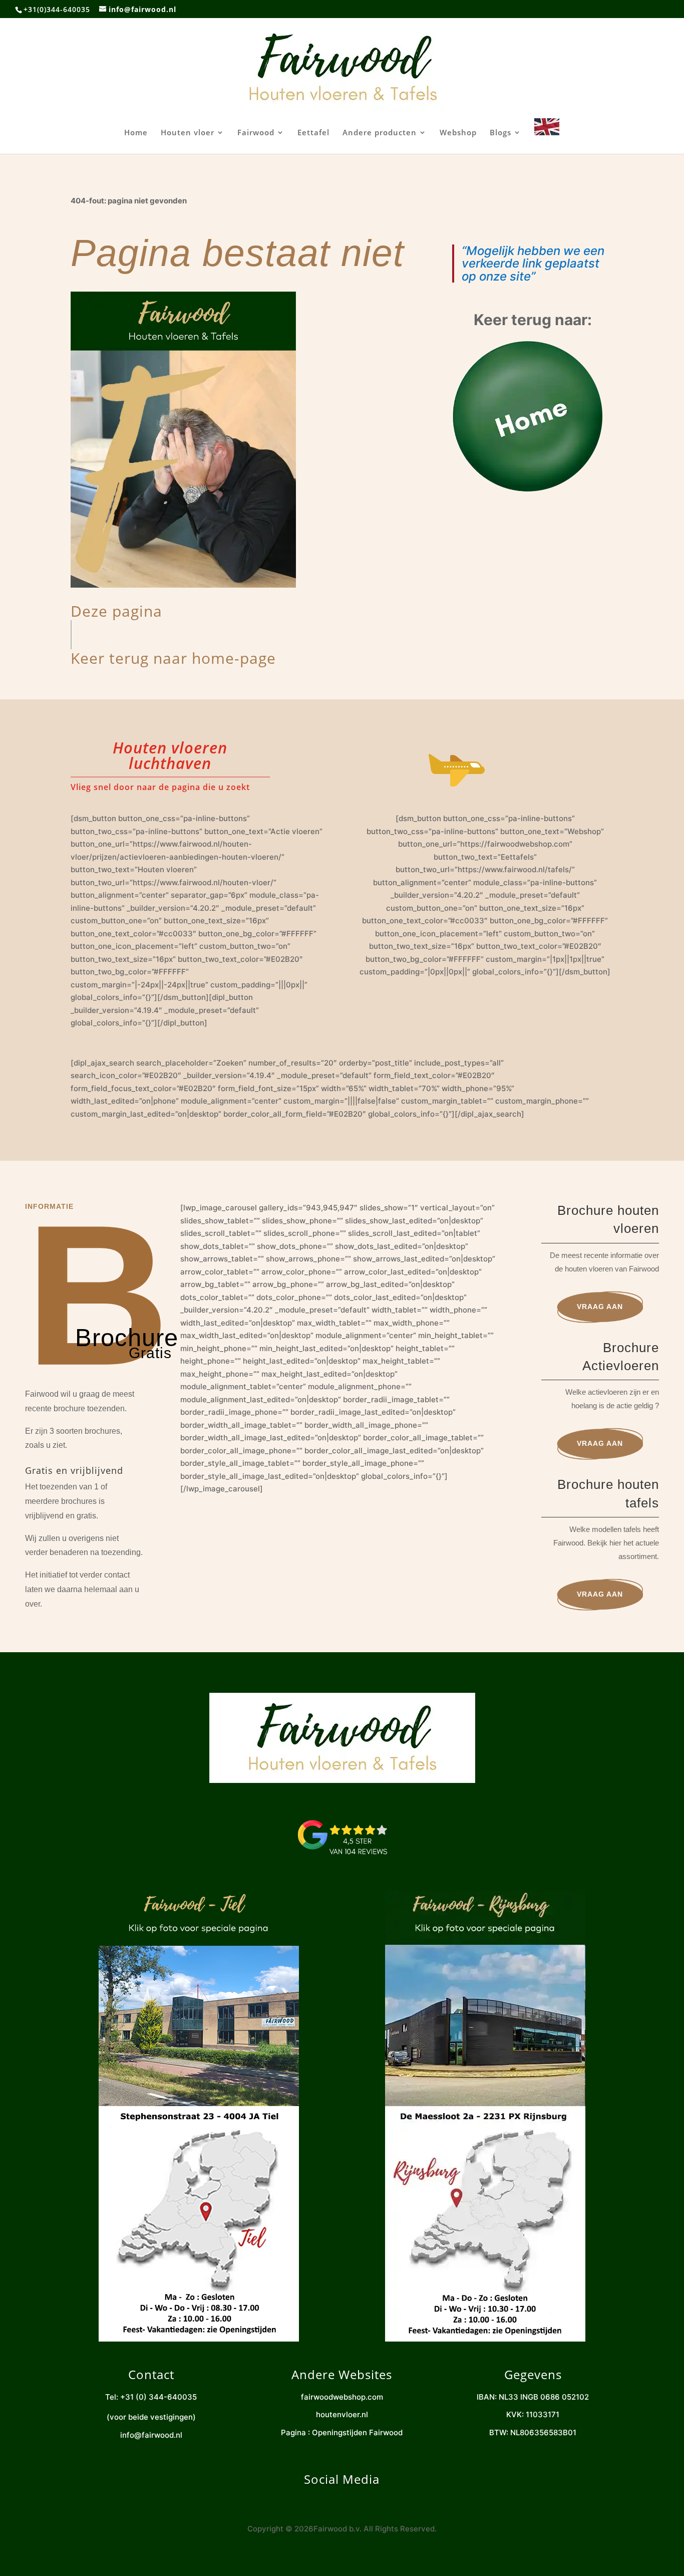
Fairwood (256, 133)
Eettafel (313, 133)
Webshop (458, 133)
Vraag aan (600, 1307)
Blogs (500, 133)
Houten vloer (188, 133)
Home (136, 133)
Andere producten (380, 133)
